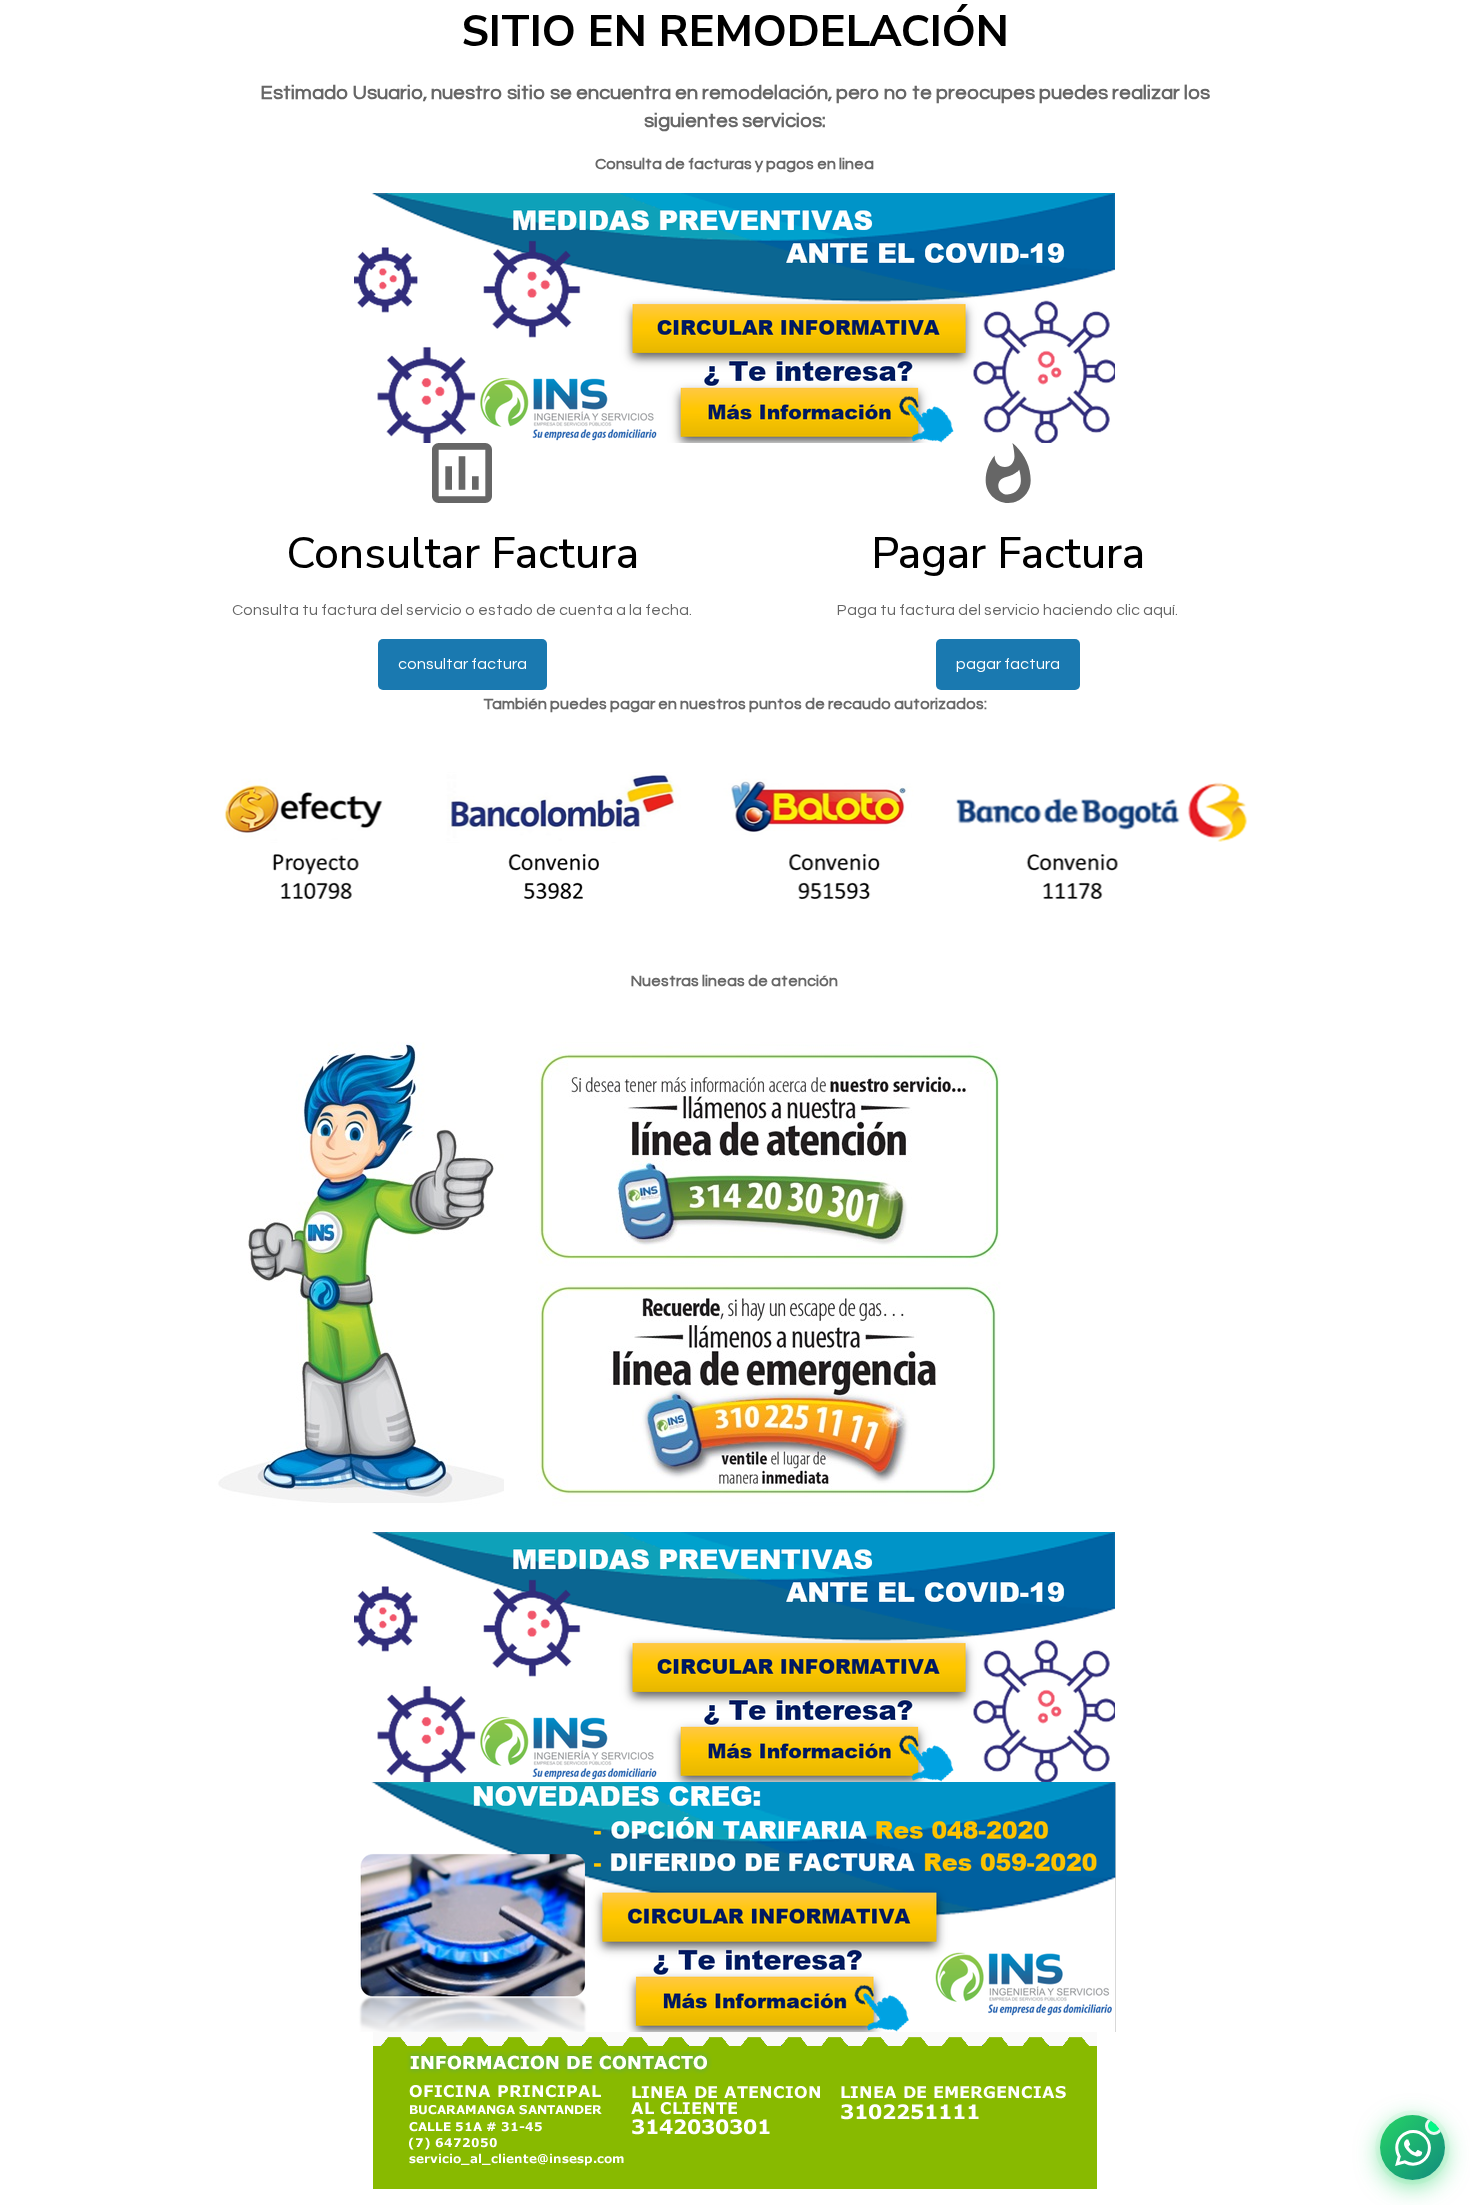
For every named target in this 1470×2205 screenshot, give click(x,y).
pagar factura (1008, 664)
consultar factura (462, 664)
